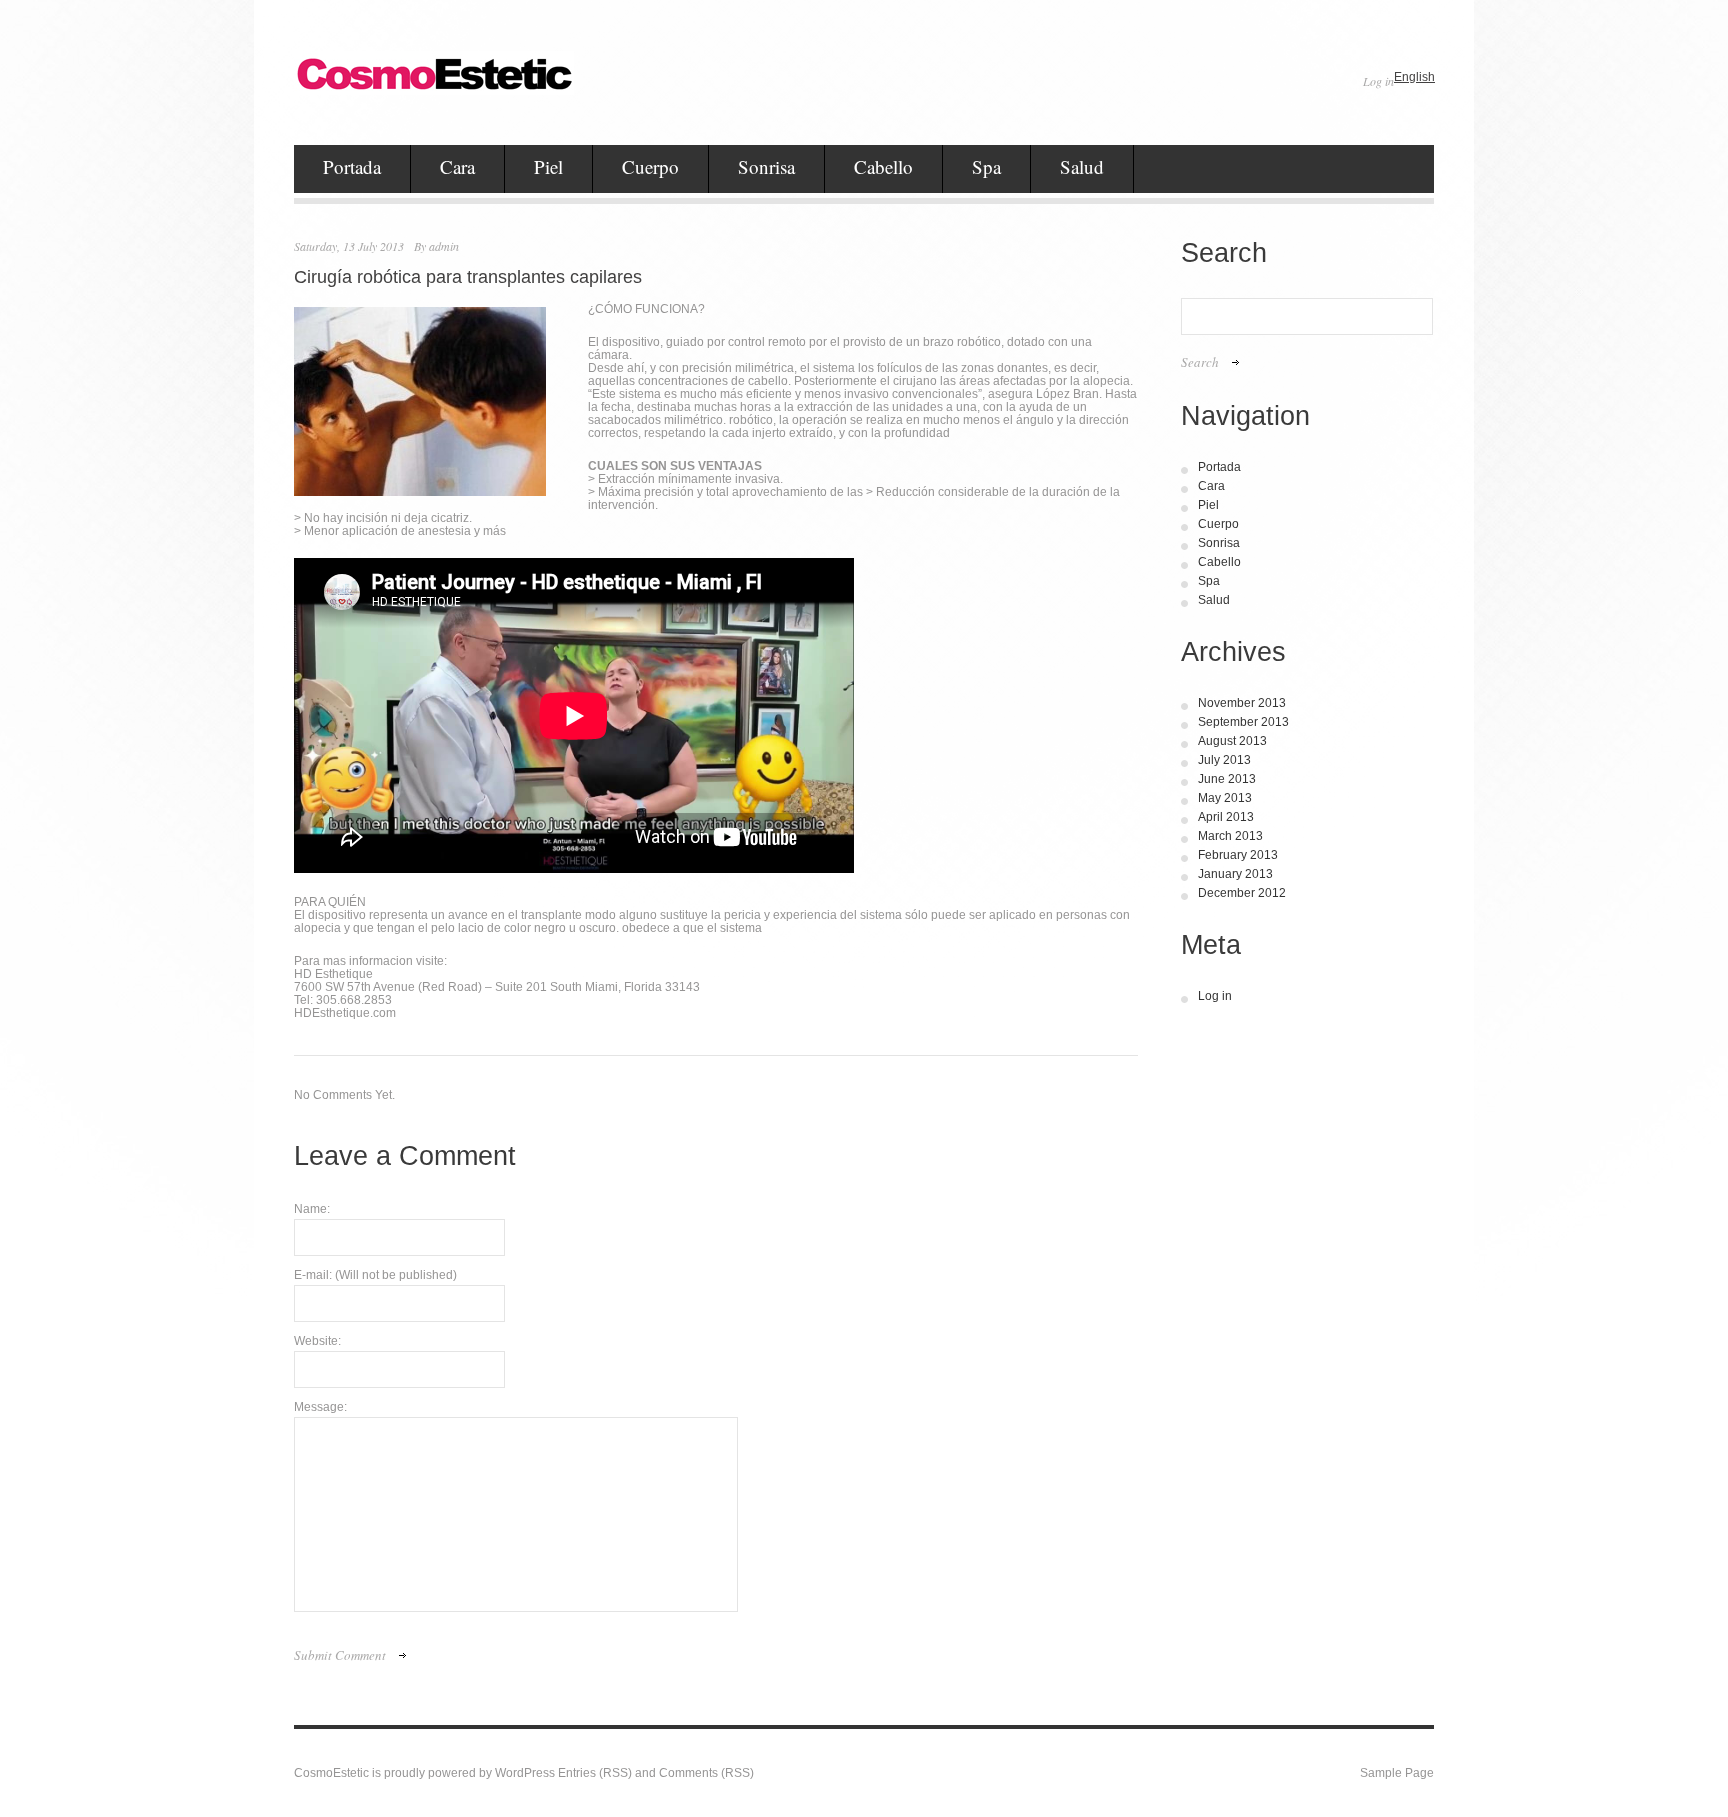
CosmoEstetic (331, 1773)
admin (444, 246)
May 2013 (1225, 798)
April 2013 (1226, 817)
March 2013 (1230, 836)
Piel (548, 166)
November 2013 (1242, 703)
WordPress (525, 1773)
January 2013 (1235, 874)
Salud (1082, 166)
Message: (320, 1407)
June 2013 (1227, 779)
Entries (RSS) (595, 1773)
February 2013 (1238, 855)
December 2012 (1242, 893)
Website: (317, 1341)
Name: (312, 1209)
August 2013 (1232, 741)
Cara (457, 166)
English (1414, 77)
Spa (986, 166)
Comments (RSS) (706, 1773)
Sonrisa (766, 166)
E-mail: (375, 1275)
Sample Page (1397, 1773)
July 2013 (1224, 760)
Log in (1378, 81)
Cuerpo (650, 166)
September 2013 (1243, 722)
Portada (352, 166)
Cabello (883, 166)
